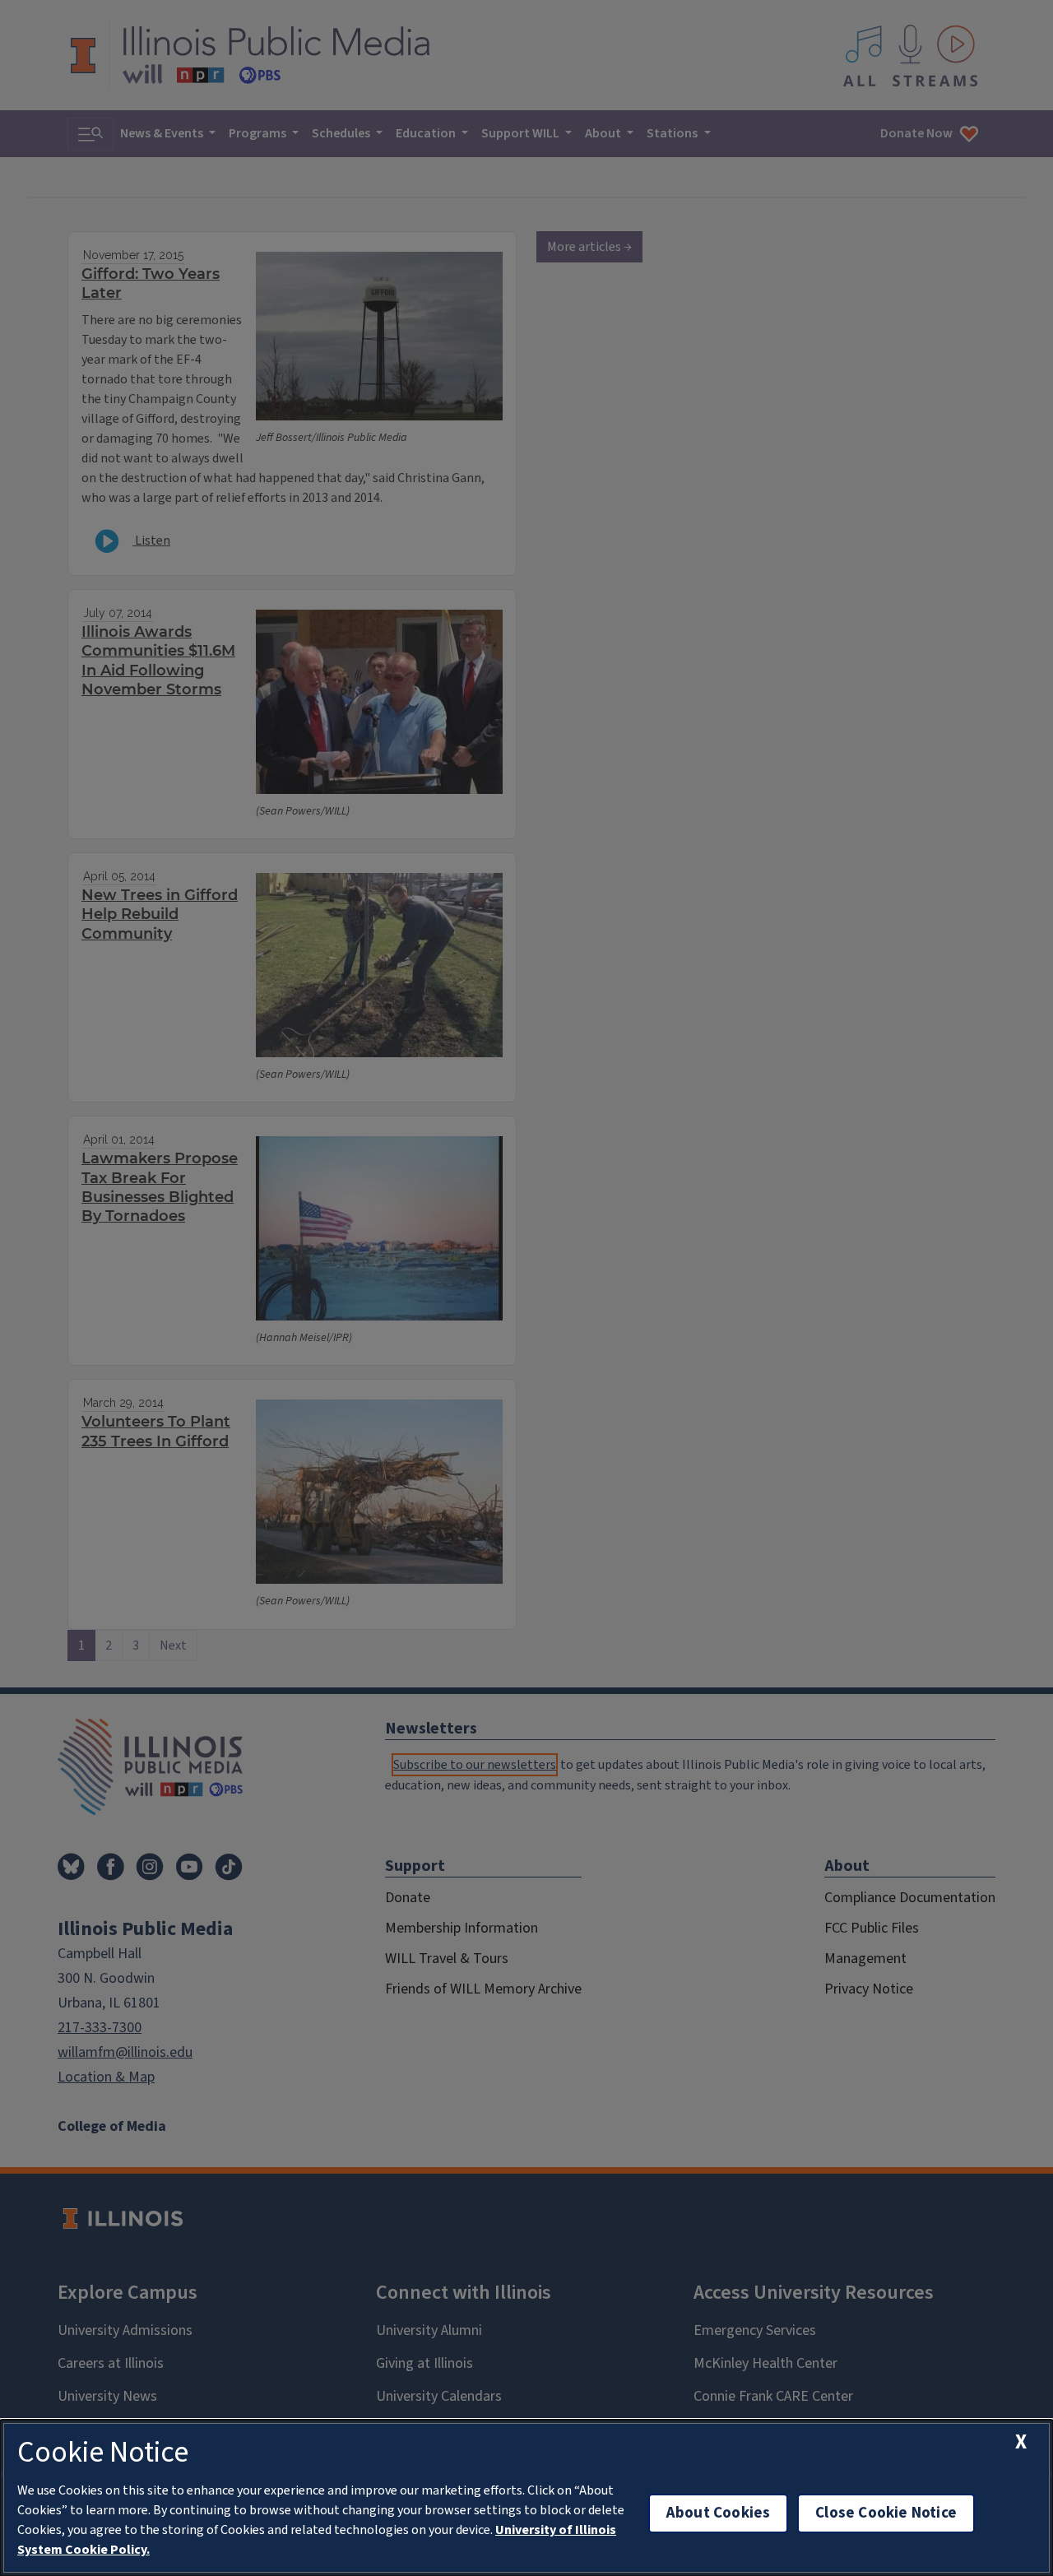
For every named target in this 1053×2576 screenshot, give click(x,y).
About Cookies (718, 2513)
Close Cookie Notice (886, 2513)
